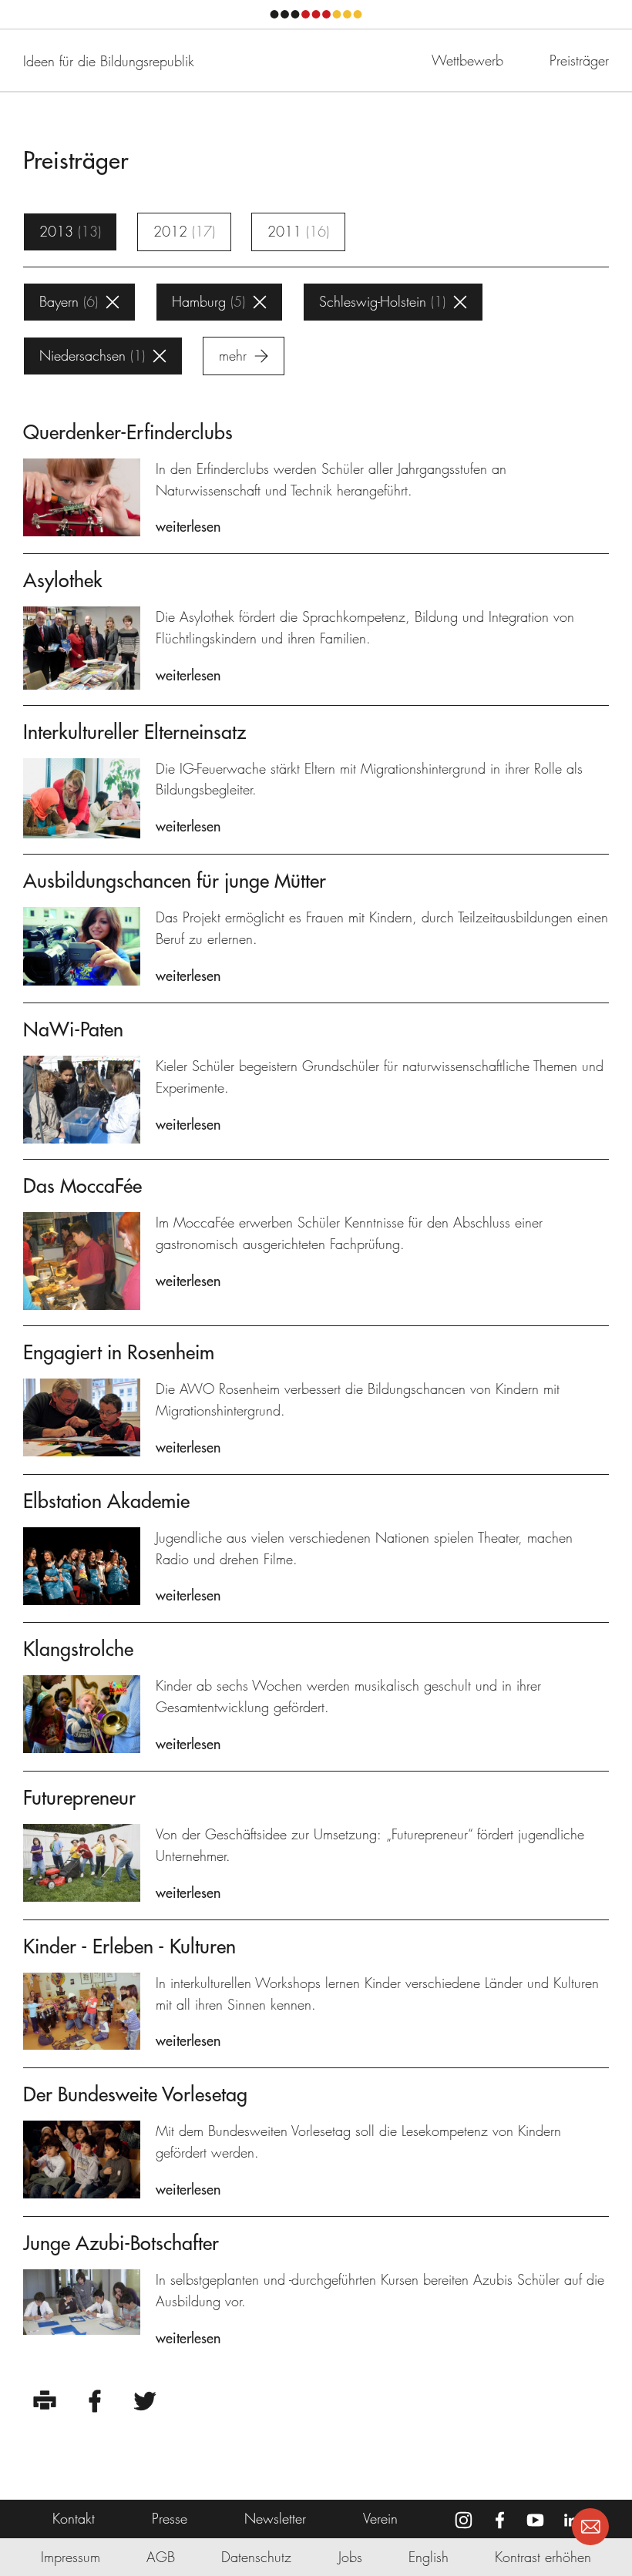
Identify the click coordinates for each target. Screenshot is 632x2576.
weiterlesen (188, 527)
